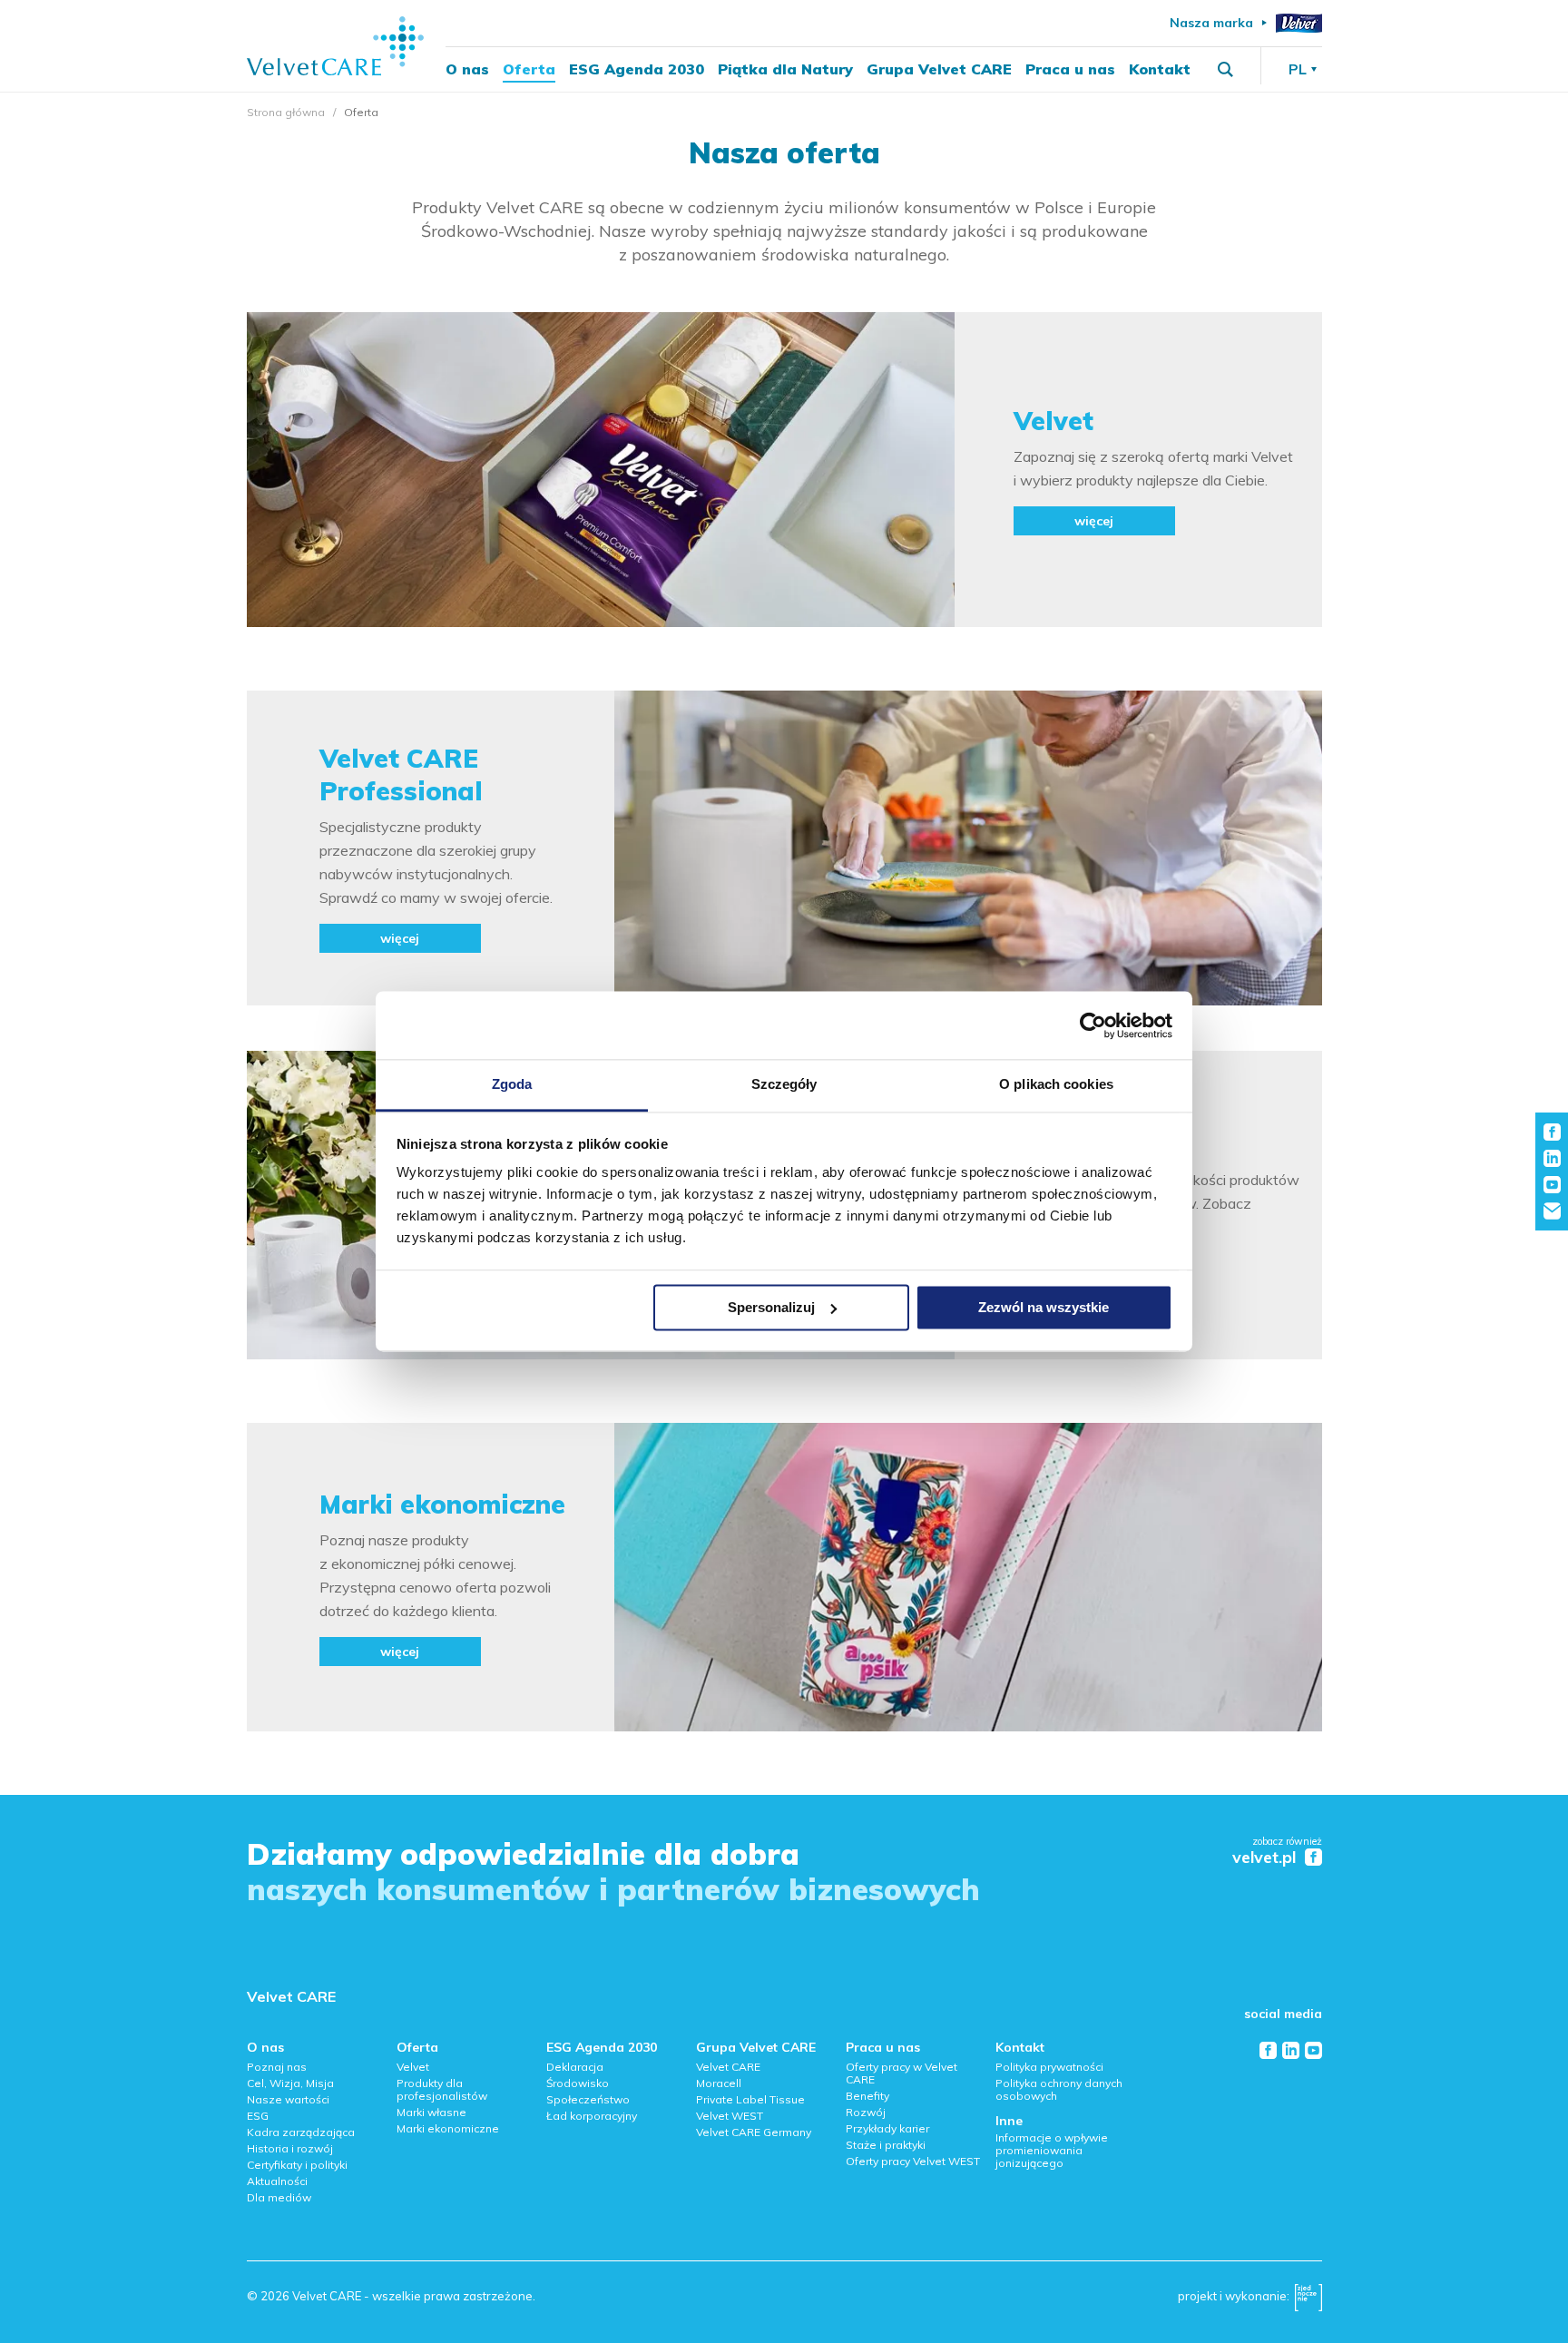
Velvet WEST (730, 2116)
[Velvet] (1299, 23)
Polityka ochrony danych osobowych (1059, 2089)
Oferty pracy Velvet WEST (913, 2161)
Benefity (867, 2096)
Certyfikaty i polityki (297, 2165)
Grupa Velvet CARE (939, 69)
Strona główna (286, 112)
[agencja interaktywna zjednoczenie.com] (1308, 2302)
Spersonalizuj (771, 1307)
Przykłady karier (887, 2128)
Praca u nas (1070, 69)
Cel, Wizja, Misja (290, 2083)
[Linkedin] (1291, 2050)
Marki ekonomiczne (448, 2128)
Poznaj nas (277, 2067)
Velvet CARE (291, 1996)
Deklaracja (575, 2067)
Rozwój (866, 2112)
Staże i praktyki (886, 2145)
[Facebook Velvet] (1313, 1857)
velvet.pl (1264, 1858)
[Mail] (1552, 1211)
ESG (258, 2116)
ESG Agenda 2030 (637, 69)
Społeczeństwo (588, 2099)
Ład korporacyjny (592, 2116)
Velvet (413, 2067)
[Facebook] (1268, 2050)
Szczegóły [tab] (784, 1084)
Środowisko (578, 2083)
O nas (467, 69)
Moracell (719, 2083)
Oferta (529, 69)
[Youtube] (1313, 2050)
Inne (1009, 2121)
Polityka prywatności (1049, 2067)
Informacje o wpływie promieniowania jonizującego (1052, 2150)
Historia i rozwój (290, 2148)
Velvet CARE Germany (754, 2132)
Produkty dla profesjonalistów (442, 2089)
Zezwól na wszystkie (1044, 1307)
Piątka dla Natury (785, 69)
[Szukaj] (1225, 69)
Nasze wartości (288, 2099)
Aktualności (277, 2181)
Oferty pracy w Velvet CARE (902, 2073)
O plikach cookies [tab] (1056, 1084)
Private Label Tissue (750, 2099)
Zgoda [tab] (512, 1084)
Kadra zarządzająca (301, 2132)
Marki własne (431, 2112)
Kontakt (1160, 69)
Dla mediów (279, 2197)
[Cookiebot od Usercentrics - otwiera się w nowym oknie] (1093, 1025)
